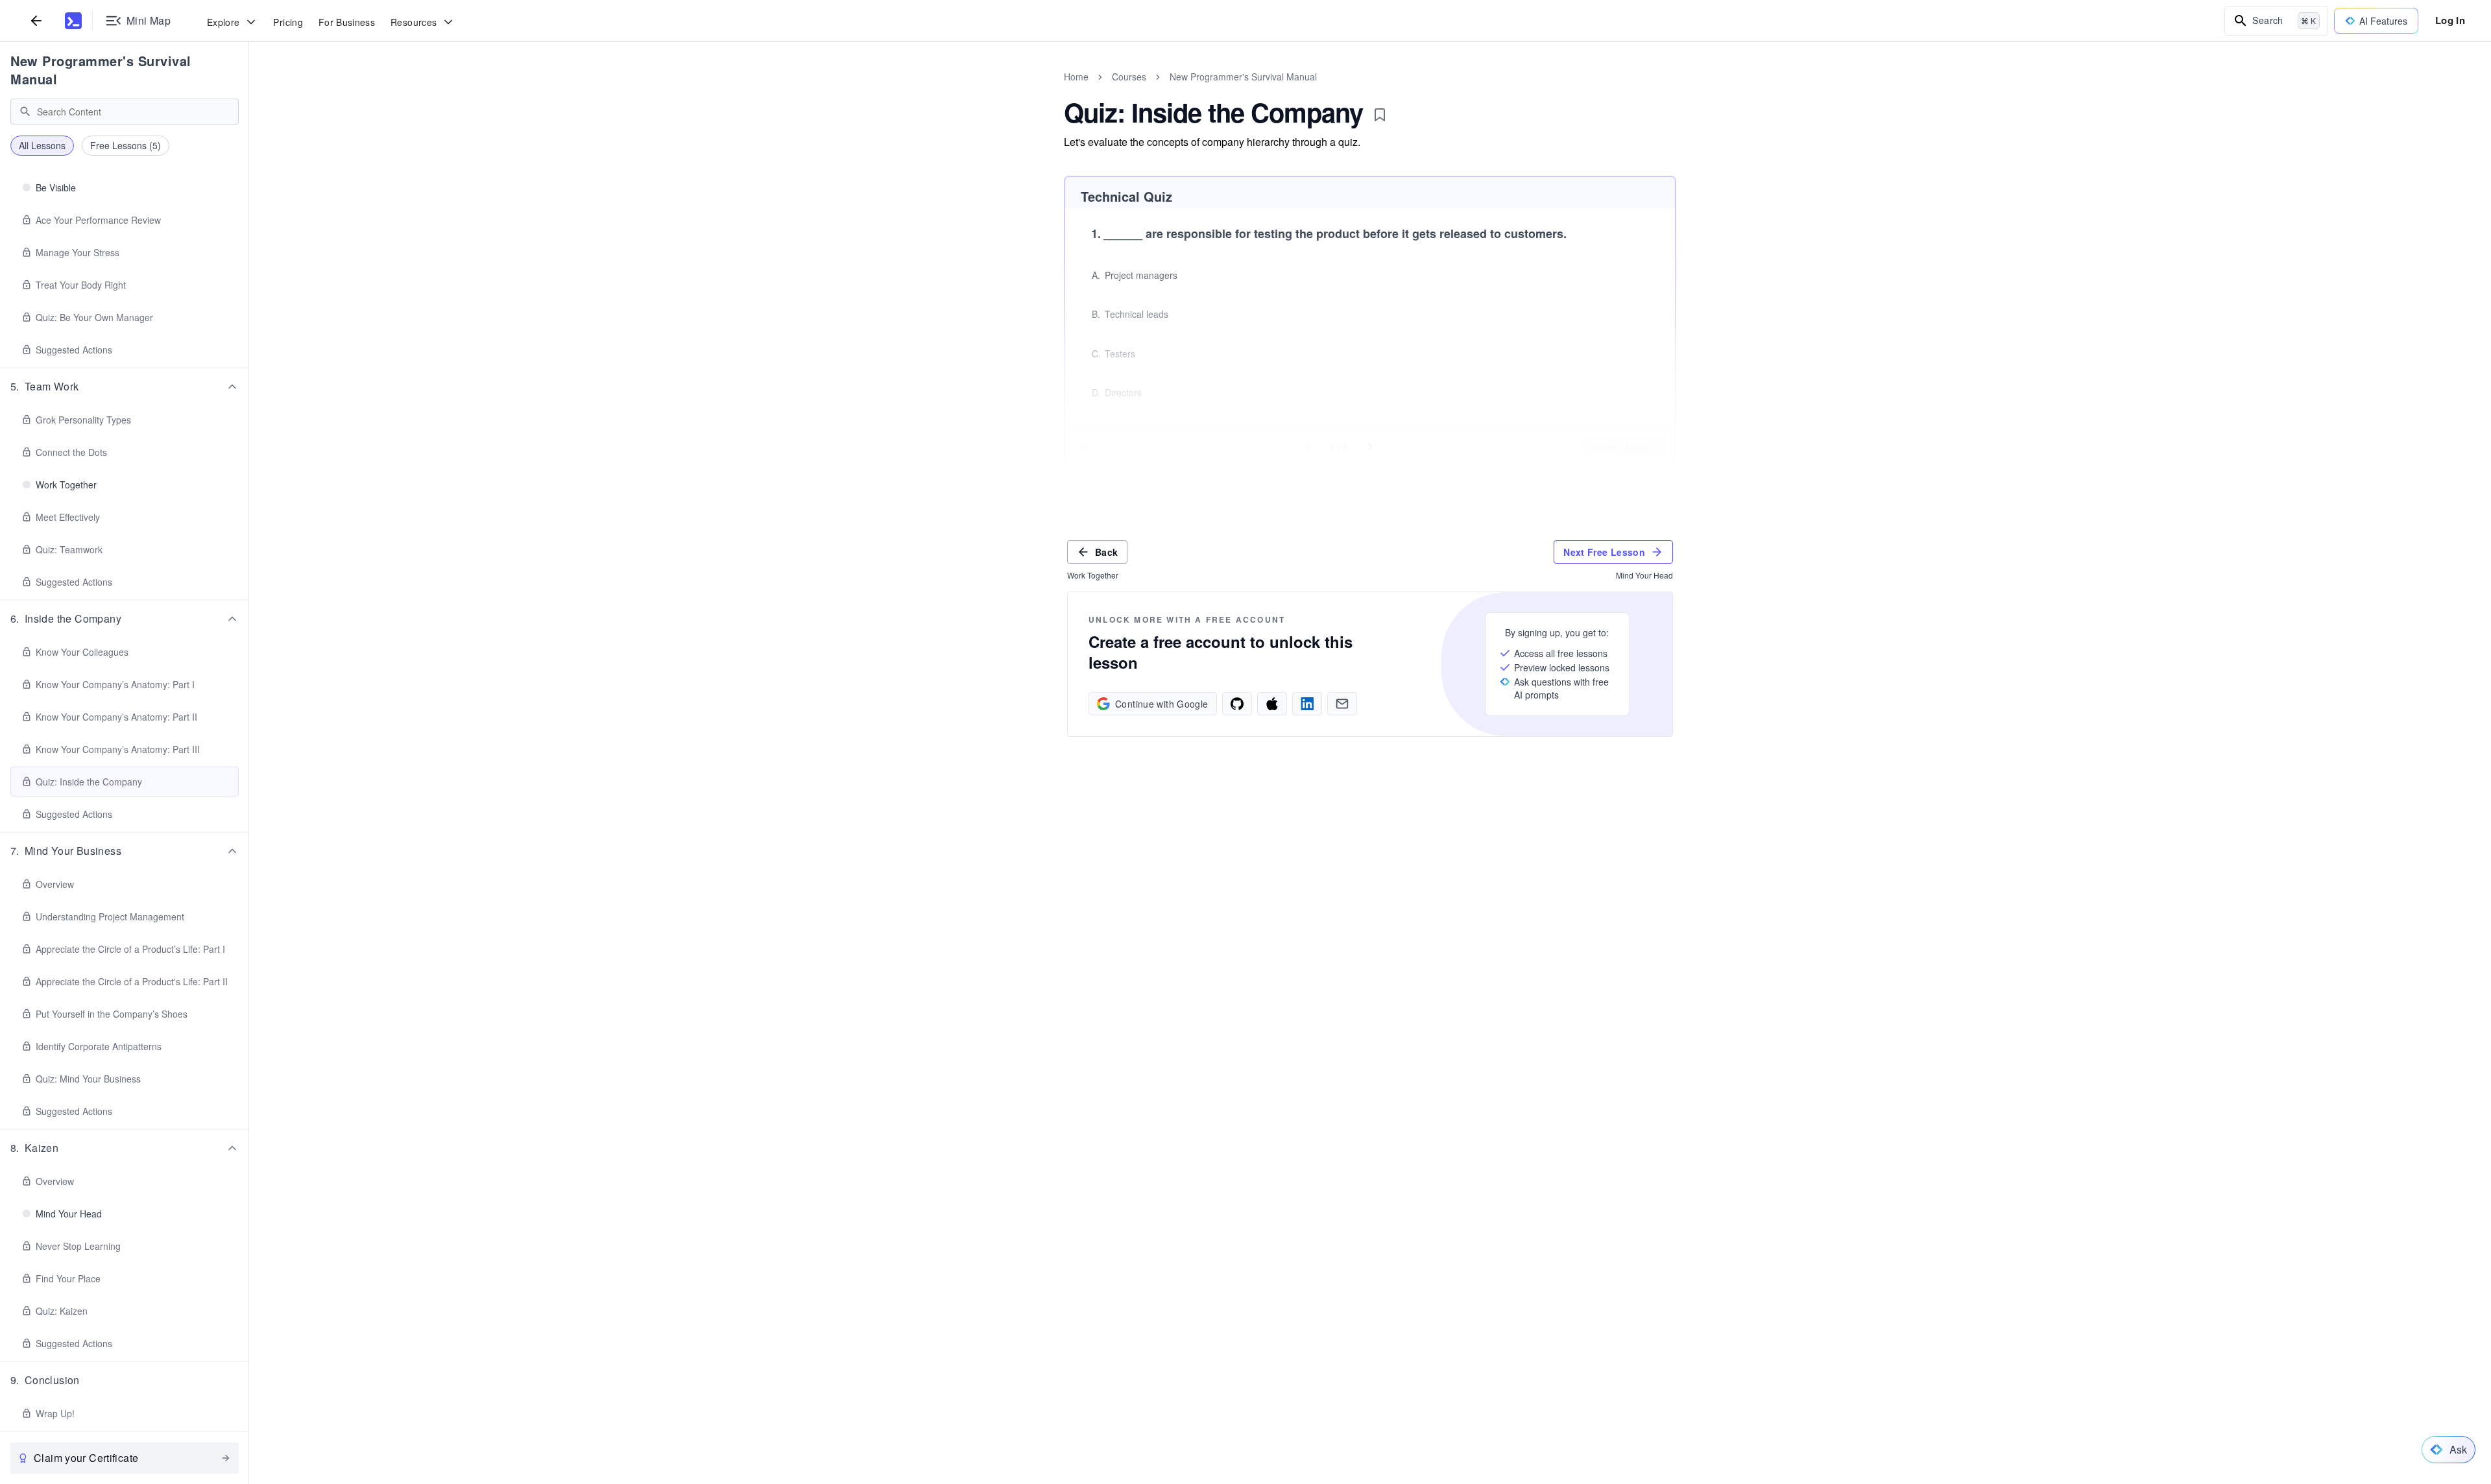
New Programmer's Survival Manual (101, 70)
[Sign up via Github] (1237, 704)
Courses (1129, 77)
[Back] (36, 20)
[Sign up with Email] (1342, 704)
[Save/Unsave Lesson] (1380, 115)
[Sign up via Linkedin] (1307, 704)
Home (1076, 77)
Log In (2450, 20)
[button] (125, 387)
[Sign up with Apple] (1272, 704)
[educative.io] (73, 21)
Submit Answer (1623, 448)
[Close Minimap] (249, 91)
